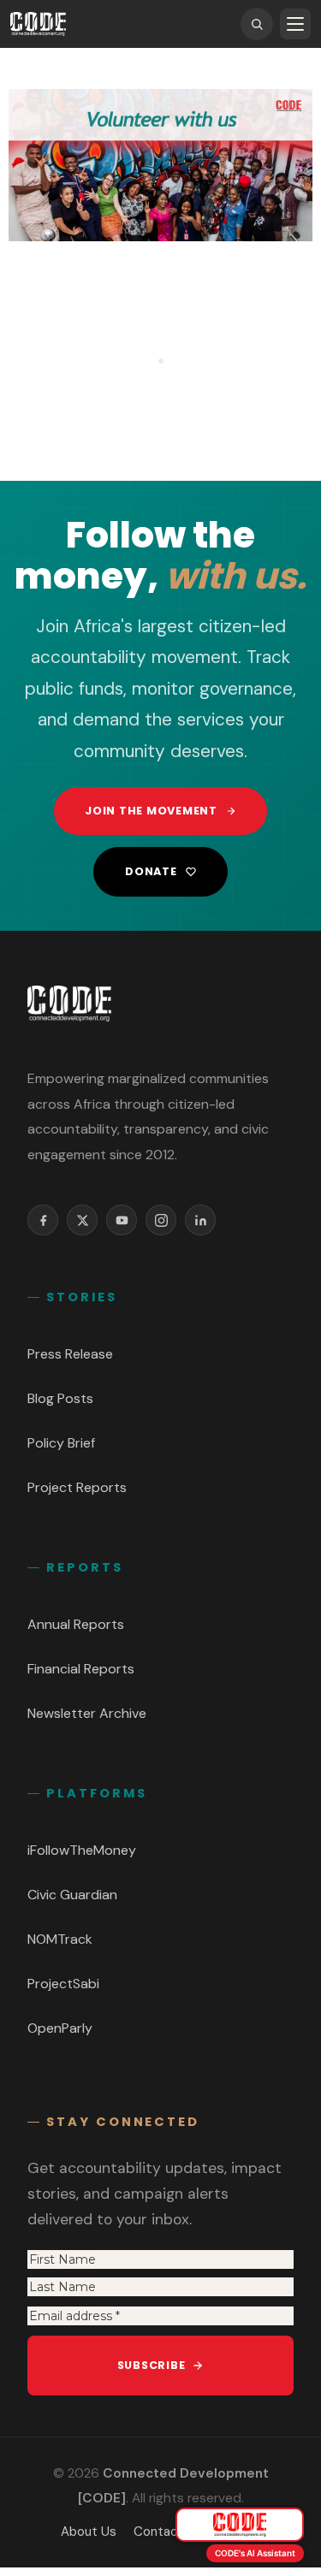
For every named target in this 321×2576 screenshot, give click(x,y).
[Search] (257, 24)
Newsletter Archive (87, 1713)
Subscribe (152, 2365)
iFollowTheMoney (82, 1850)
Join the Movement (151, 811)
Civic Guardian (72, 1895)
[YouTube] (122, 1220)
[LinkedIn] (200, 1220)
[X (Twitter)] (82, 1220)
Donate (151, 871)
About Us (89, 2532)
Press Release (70, 1354)
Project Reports (77, 1487)
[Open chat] (240, 2525)
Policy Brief (61, 1443)
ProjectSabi (63, 1984)
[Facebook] (43, 1220)
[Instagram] (161, 1220)
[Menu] (295, 24)
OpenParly (60, 2028)
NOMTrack (60, 1939)
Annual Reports (76, 1624)
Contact (159, 2532)
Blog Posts (60, 1398)
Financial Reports (81, 1669)
